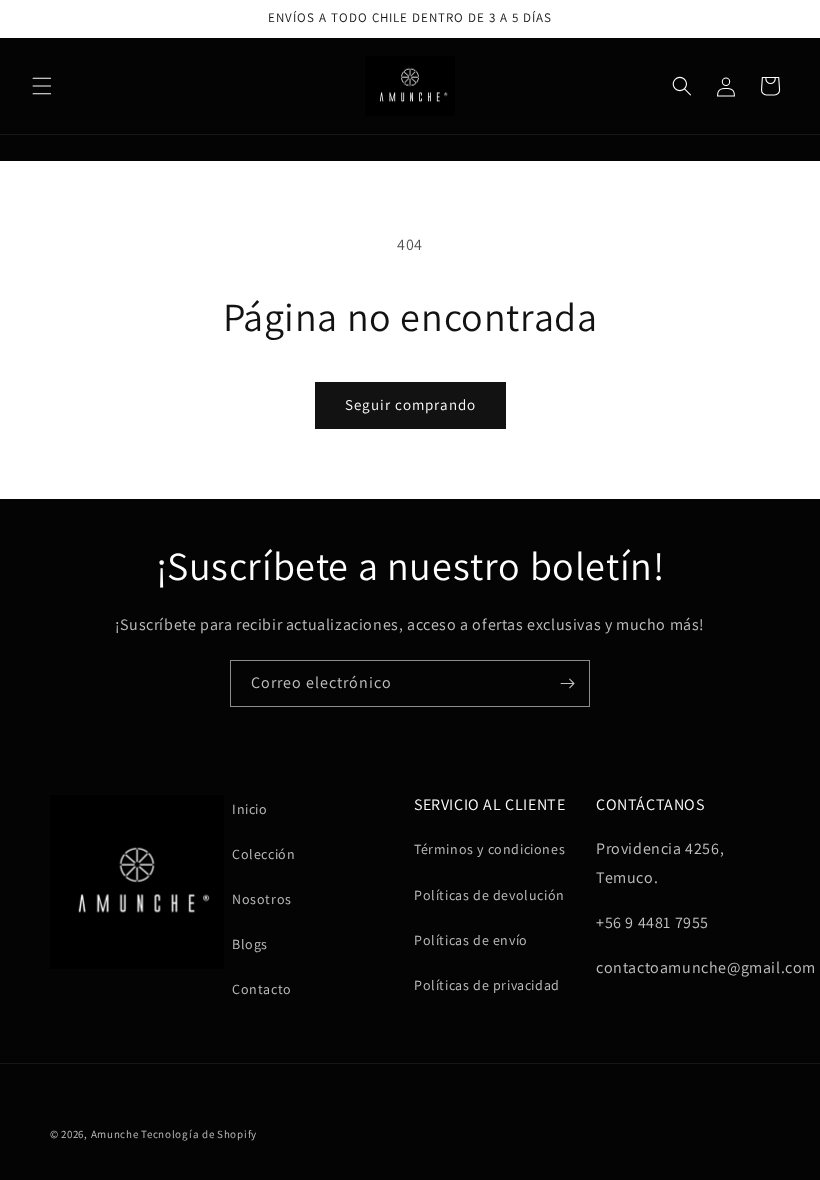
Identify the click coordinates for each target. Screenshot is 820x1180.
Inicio (250, 809)
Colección (263, 854)
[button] (42, 86)
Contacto (262, 989)
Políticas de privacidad (487, 985)
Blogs (250, 944)
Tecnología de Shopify (199, 1134)
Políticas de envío (471, 940)
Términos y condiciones (489, 849)
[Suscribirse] (567, 683)
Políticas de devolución (489, 895)
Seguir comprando (410, 404)
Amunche (115, 1134)
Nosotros (262, 899)
